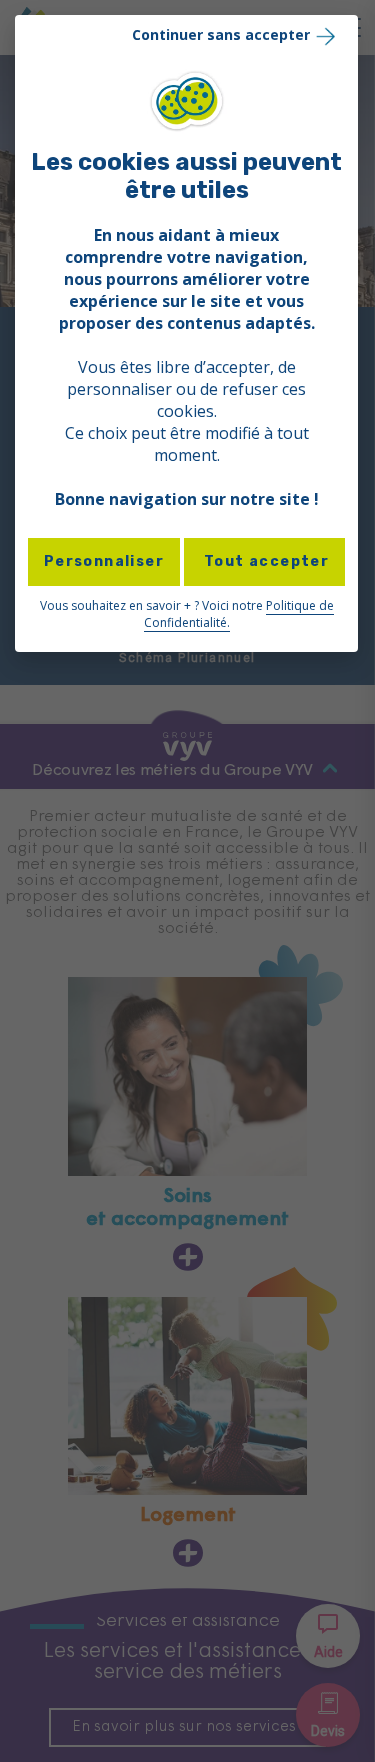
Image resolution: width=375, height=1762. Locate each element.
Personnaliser (104, 561)
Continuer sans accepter (221, 34)
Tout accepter (265, 561)
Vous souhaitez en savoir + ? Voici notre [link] (187, 614)
